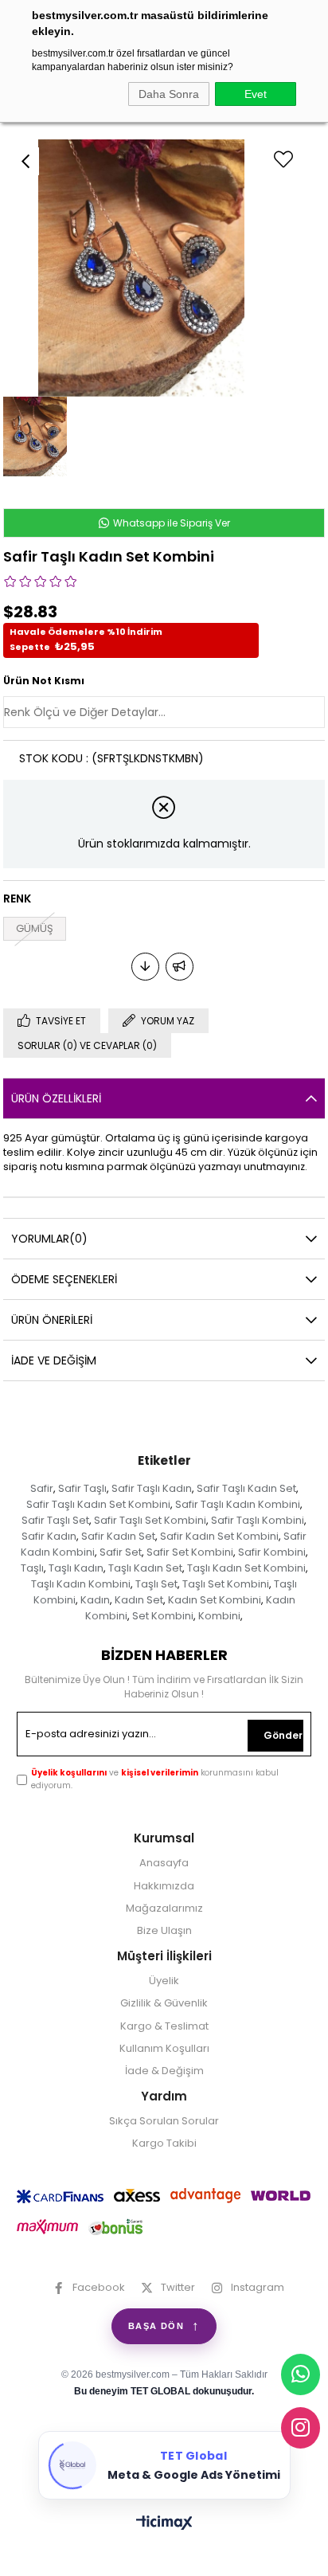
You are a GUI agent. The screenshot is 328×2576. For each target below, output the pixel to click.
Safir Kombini (272, 1552)
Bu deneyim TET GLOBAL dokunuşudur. (164, 2391)
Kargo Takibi (164, 2143)
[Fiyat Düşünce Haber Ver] (145, 967)
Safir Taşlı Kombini (258, 1520)
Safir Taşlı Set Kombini (150, 1520)
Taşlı (32, 1568)
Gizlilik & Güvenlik (164, 2003)
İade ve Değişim (54, 1360)
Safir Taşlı (82, 1488)
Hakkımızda (164, 1886)
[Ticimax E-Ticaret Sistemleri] (164, 2524)
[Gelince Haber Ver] (180, 967)
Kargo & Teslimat (164, 2026)
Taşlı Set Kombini (226, 1584)
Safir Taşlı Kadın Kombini (238, 1504)
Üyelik (164, 1981)
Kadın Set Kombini (215, 1600)
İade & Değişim (164, 2071)
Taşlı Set (156, 1584)
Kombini (219, 1616)
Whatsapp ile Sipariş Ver (170, 523)
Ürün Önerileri (52, 1320)
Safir (42, 1488)
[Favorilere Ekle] (311, 150)
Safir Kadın (49, 1536)
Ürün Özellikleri (56, 1098)
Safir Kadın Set (118, 1536)
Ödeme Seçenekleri (64, 1279)
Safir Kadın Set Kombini (219, 1536)
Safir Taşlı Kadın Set (246, 1488)
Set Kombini (163, 1616)
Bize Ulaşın (164, 1931)
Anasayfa (164, 1863)
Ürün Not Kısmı (44, 681)
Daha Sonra (169, 94)
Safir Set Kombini (190, 1552)
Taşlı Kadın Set (145, 1568)
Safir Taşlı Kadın (152, 1488)
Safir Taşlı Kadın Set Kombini (98, 1504)
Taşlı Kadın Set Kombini (246, 1568)
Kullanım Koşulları (164, 2049)
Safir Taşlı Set (55, 1520)
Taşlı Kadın (76, 1568)
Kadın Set (139, 1600)
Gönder (283, 1735)
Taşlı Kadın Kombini (81, 1584)
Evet (256, 94)
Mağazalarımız (164, 1909)
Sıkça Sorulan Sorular (164, 2121)
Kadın (95, 1600)
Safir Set (121, 1552)
